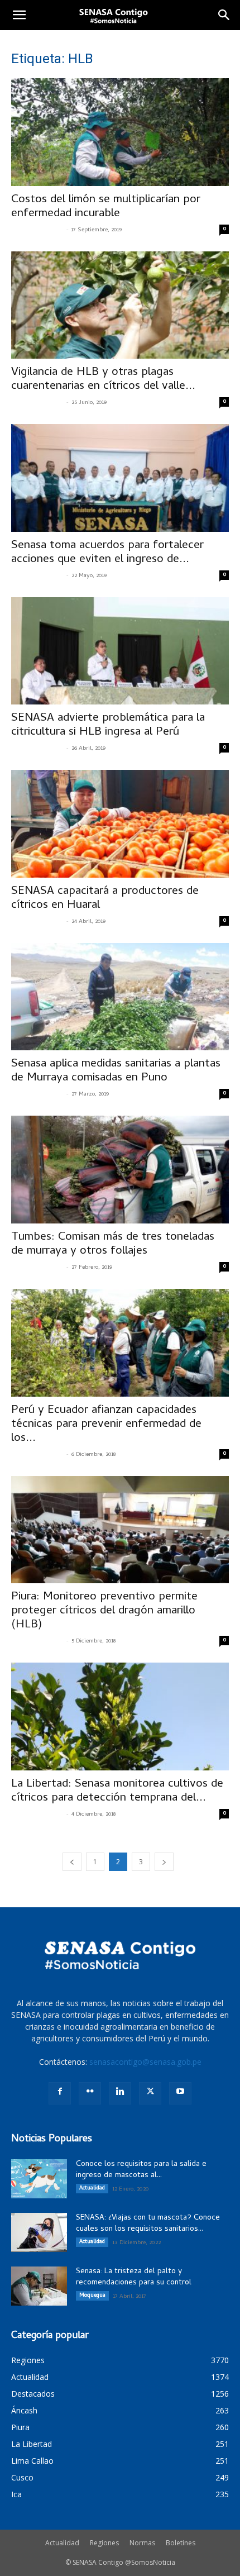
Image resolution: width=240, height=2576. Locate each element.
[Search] (224, 15)
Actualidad (92, 2188)
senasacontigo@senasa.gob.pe (145, 2062)
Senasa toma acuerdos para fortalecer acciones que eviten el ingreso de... (107, 553)
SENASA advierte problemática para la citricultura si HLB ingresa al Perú (108, 725)
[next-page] (164, 1862)
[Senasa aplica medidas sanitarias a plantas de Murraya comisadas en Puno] (120, 997)
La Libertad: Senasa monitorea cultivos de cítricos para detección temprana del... (117, 1791)
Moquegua (92, 2296)
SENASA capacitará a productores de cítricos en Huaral (105, 899)
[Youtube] (180, 2093)
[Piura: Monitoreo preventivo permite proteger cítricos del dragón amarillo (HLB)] (120, 1530)
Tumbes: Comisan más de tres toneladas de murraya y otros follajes (113, 1244)
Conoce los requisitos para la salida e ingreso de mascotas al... (141, 2170)
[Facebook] (60, 2093)
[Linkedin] (120, 2093)
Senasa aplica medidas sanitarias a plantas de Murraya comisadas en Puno (116, 1071)
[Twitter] (150, 2093)
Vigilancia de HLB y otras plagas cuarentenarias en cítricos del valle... (103, 380)
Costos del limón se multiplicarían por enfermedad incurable (106, 207)
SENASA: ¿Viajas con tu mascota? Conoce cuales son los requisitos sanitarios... (148, 2224)
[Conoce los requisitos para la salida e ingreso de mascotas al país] (39, 2179)
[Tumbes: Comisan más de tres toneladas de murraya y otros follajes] (120, 1170)
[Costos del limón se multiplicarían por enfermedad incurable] (120, 132)
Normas (142, 2543)
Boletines (181, 2543)
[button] (19, 15)
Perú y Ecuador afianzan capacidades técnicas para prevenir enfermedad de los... (106, 1425)
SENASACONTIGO (37, 230)
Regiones (104, 2543)
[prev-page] (72, 1862)
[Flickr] (90, 2093)
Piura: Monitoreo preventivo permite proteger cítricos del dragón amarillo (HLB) (104, 1611)
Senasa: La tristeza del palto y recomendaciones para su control (134, 2277)
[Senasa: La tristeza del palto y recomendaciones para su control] (39, 2286)
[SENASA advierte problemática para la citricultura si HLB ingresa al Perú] (120, 651)
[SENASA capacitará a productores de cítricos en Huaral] (120, 824)
